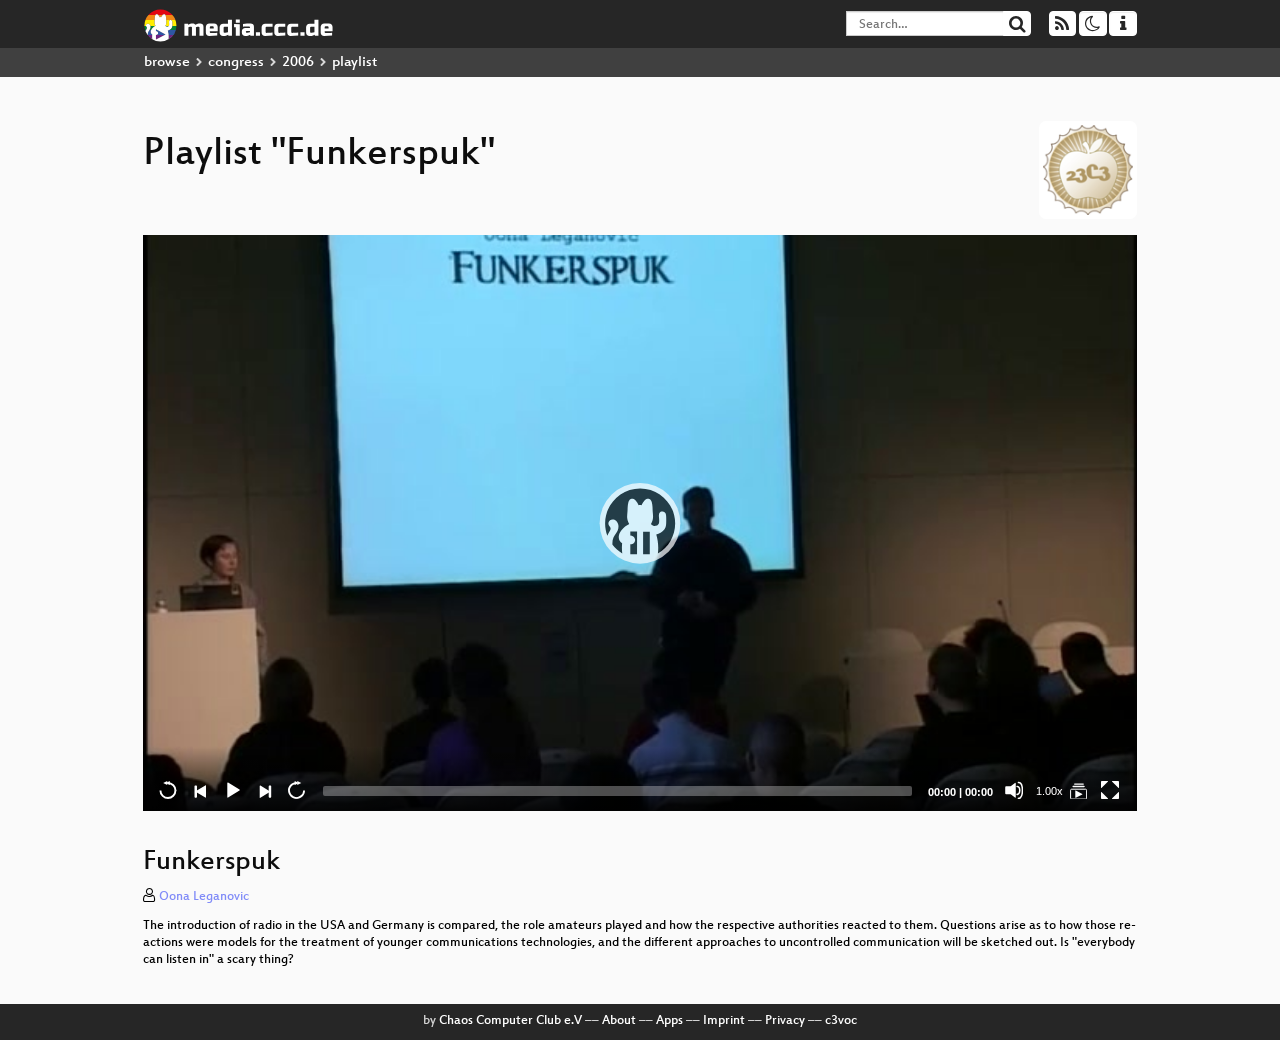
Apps (669, 1021)
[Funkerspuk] (1078, 790)
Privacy (785, 1021)
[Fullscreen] (1110, 790)
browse (167, 62)
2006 (298, 62)
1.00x (1049, 791)
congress (236, 62)
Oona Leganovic (204, 897)
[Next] (264, 790)
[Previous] (200, 790)
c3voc (841, 1021)
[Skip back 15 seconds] (168, 790)
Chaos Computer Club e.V (510, 1021)
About (619, 1021)
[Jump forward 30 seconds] (296, 790)
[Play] (640, 523)
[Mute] (1014, 790)
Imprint (724, 1021)
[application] (640, 523)
